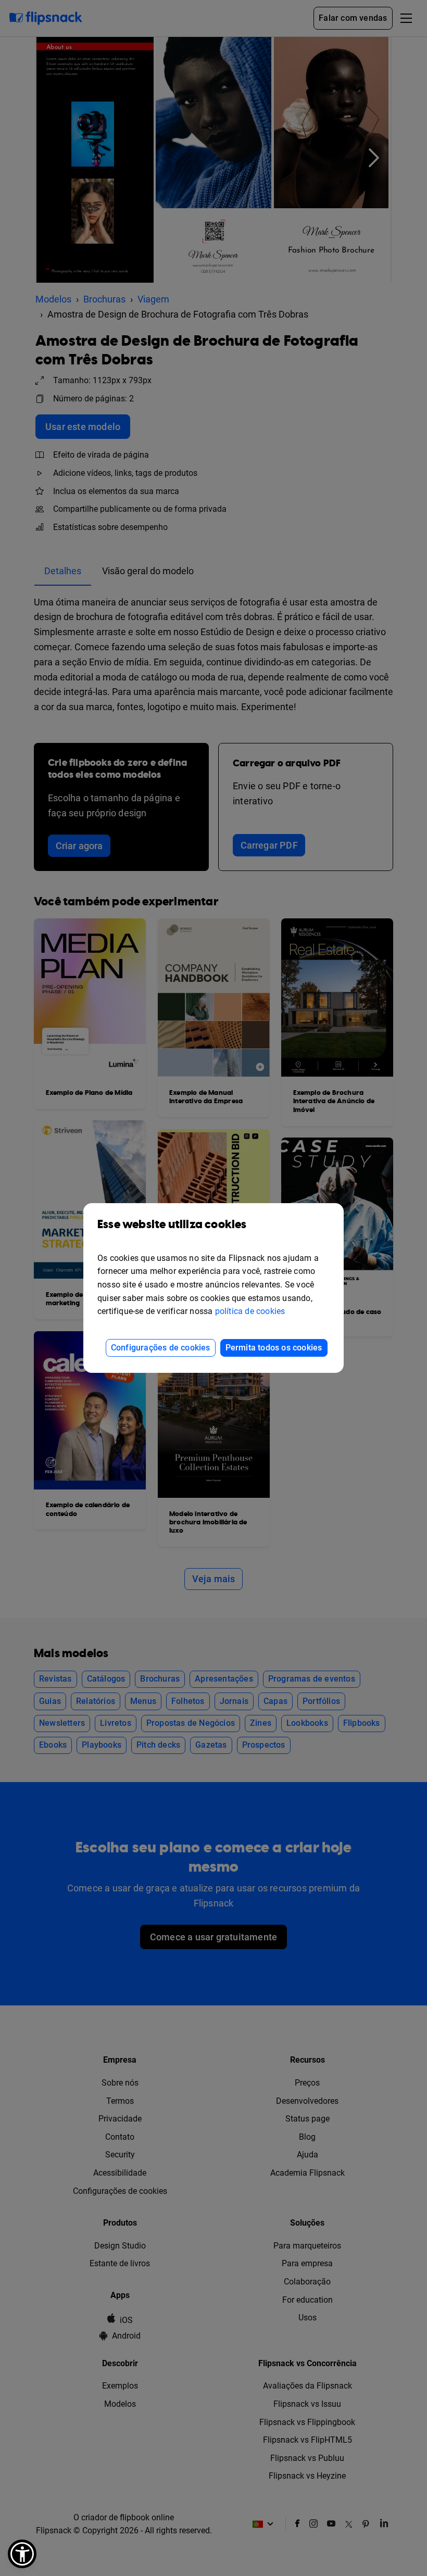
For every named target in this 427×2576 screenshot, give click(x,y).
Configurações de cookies (161, 1348)
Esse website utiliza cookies (172, 1225)
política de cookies (250, 1311)
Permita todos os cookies (274, 1348)
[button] (22, 2554)
